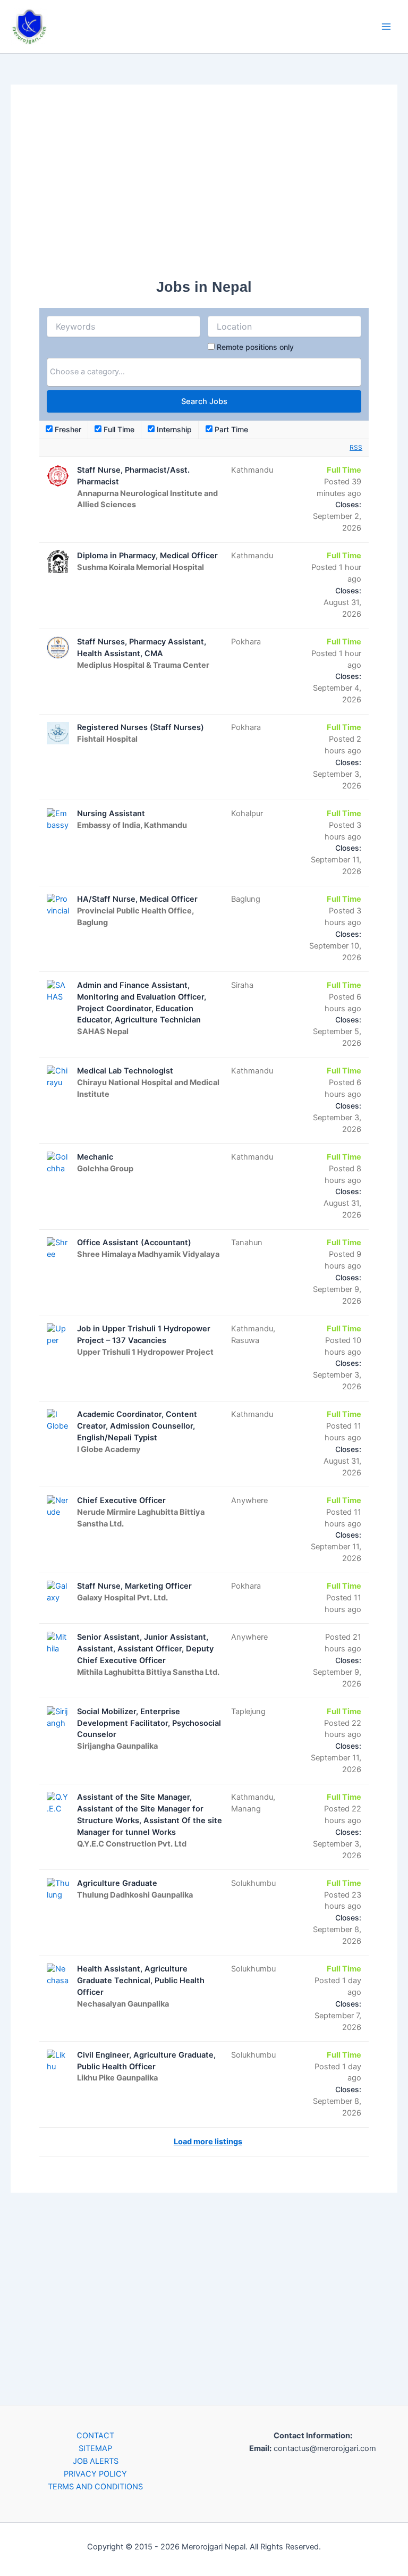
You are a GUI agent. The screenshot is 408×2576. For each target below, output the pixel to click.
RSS (356, 447)
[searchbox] (204, 372)
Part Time (230, 429)
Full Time (118, 429)
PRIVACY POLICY (95, 2474)
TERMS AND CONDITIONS (95, 2487)
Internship (173, 429)
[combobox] (204, 372)
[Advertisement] (204, 188)
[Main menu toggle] (386, 27)
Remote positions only (255, 347)
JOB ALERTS (96, 2461)
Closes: (348, 504)
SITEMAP (95, 2448)
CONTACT (95, 2436)
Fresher (67, 429)
